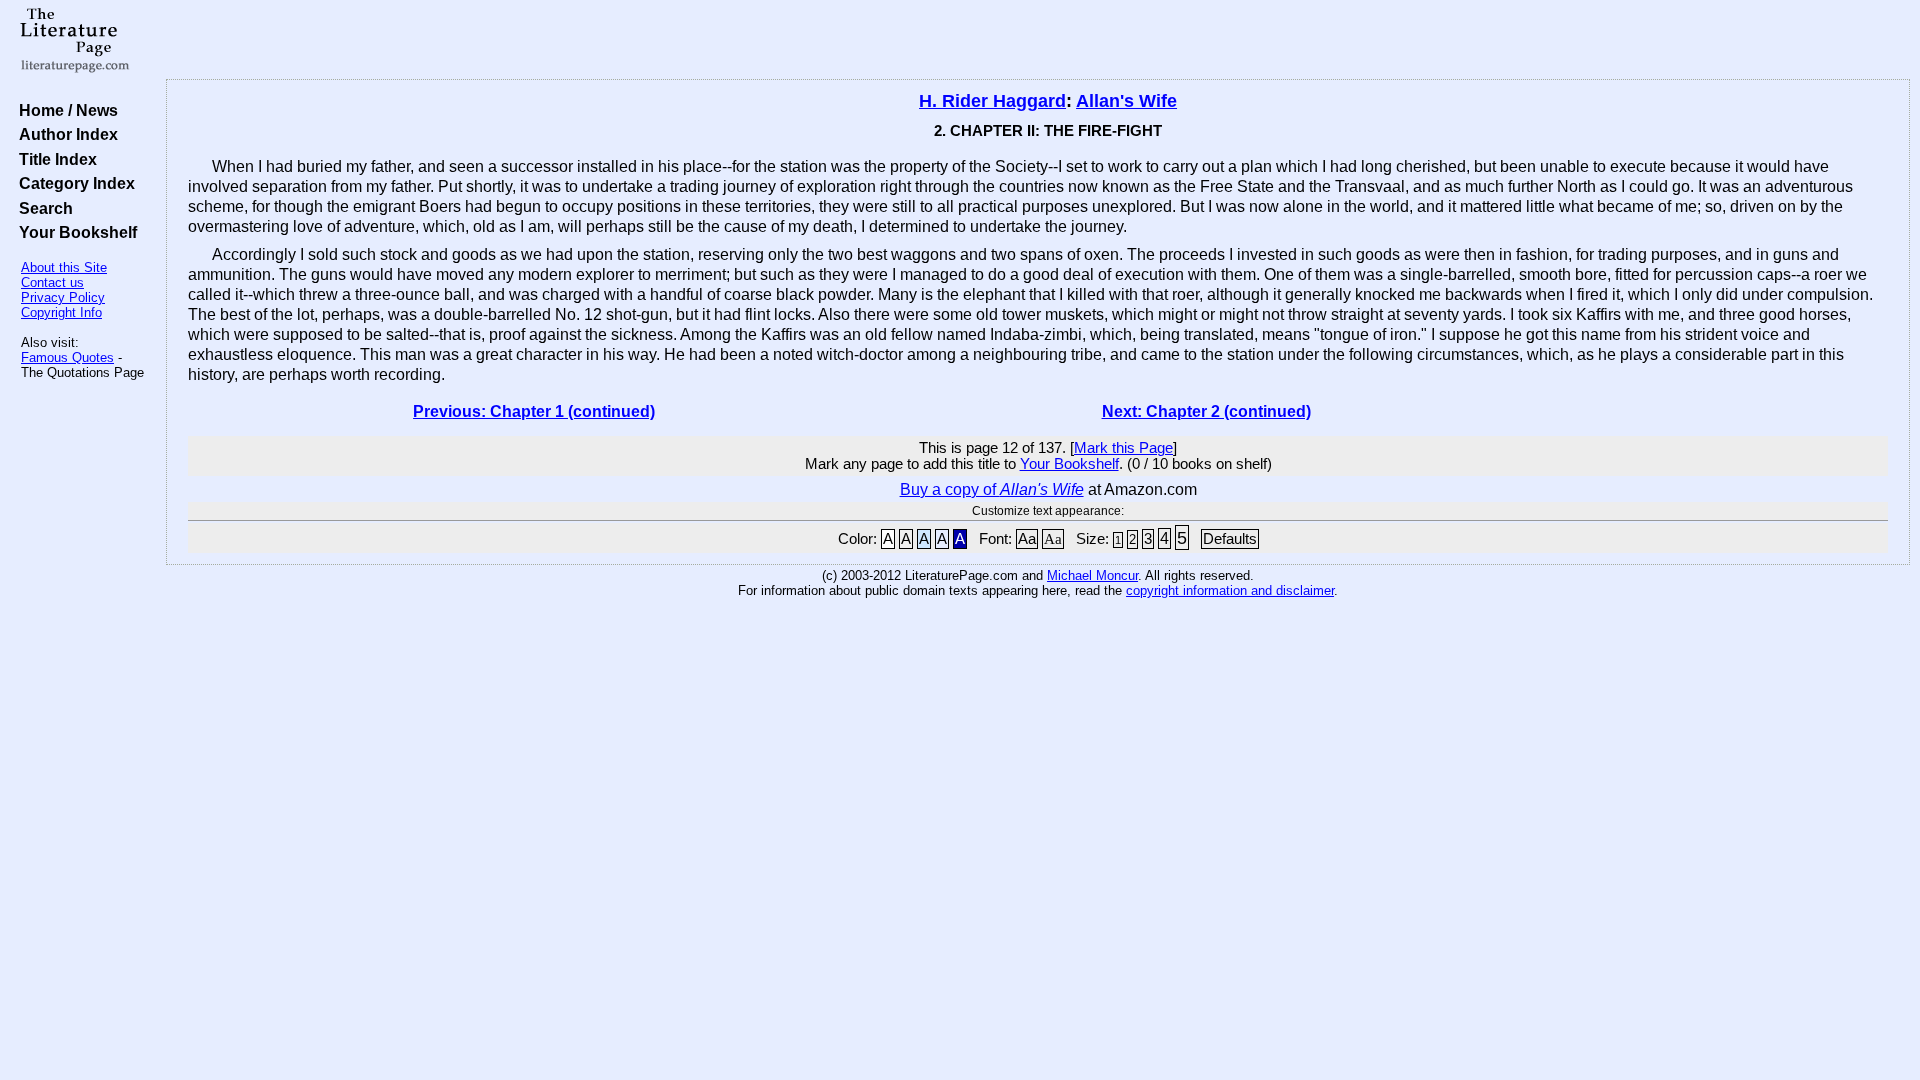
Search (42, 208)
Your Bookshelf (74, 232)
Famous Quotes (67, 357)
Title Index (54, 159)
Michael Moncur (1092, 575)
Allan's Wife (1126, 101)
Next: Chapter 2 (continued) (1206, 411)
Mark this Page (1123, 448)
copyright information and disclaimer (1230, 590)
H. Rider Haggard (992, 101)
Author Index (64, 134)
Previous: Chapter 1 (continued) (534, 411)
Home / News (64, 110)
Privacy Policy (63, 297)
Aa (1027, 539)
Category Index (73, 183)
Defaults (1230, 539)
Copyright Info (61, 312)
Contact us (52, 282)
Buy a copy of (992, 489)
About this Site (64, 267)
